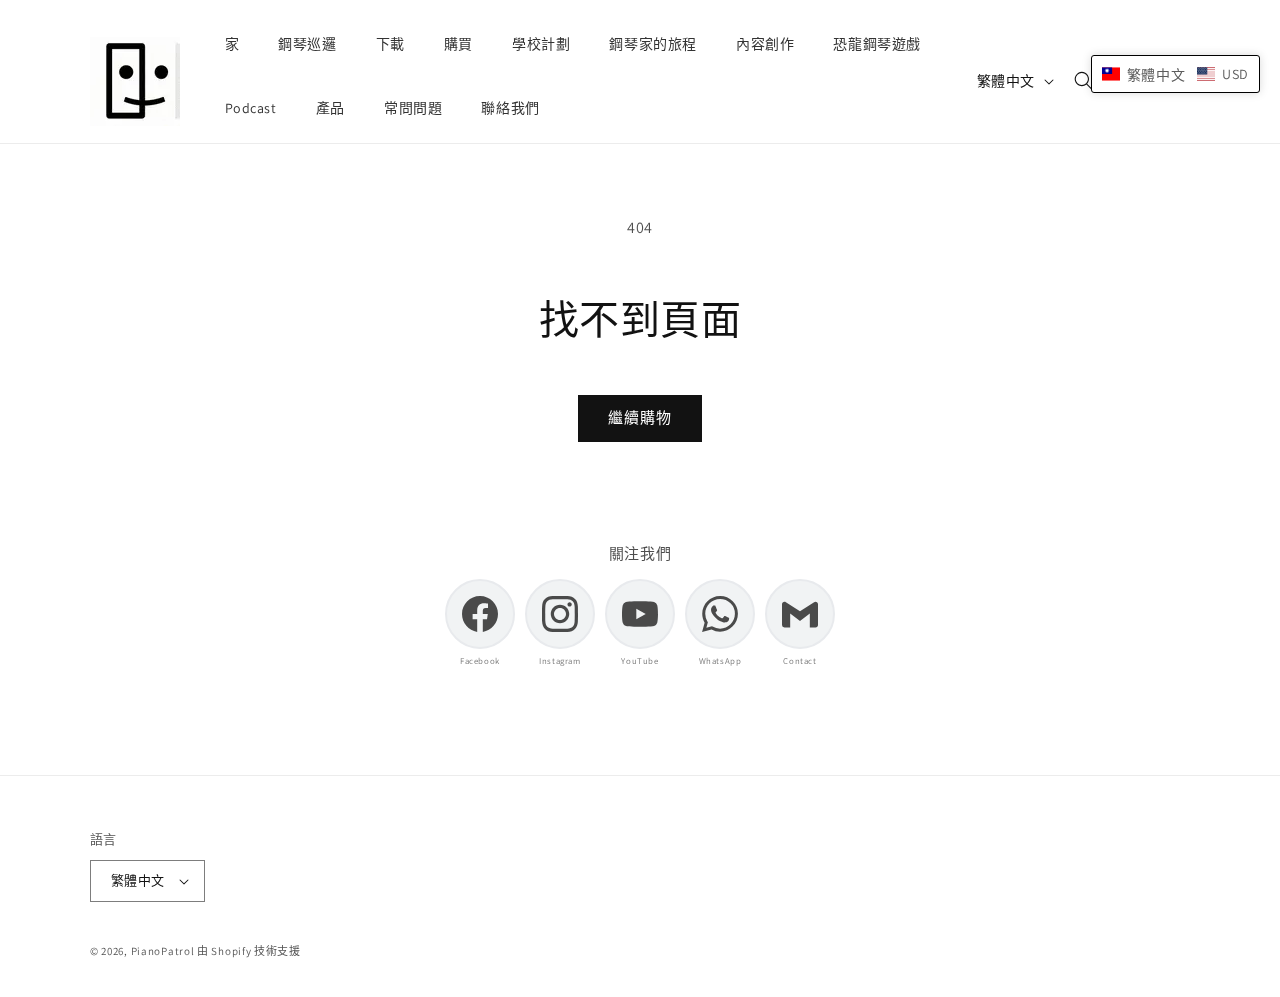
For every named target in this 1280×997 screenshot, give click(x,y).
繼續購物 (640, 417)
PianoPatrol (163, 951)
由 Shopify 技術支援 (249, 951)
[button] (1084, 81)
